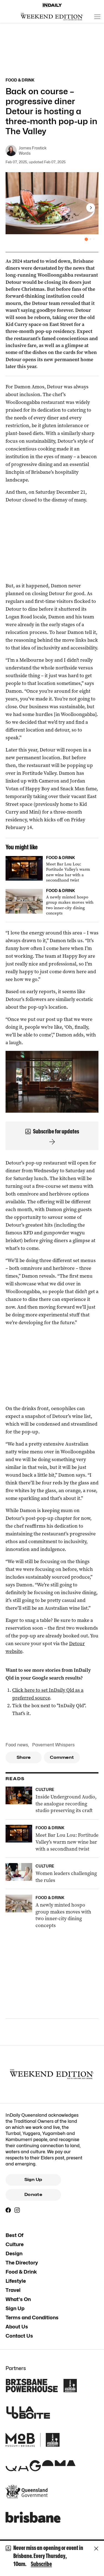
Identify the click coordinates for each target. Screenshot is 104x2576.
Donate (33, 2195)
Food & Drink (21, 2272)
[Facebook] (8, 2210)
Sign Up (33, 2180)
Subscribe (41, 2564)
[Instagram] (17, 2210)
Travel (13, 2290)
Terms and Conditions (32, 2318)
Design (14, 2253)
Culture (15, 2244)
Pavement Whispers (53, 1745)
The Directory (22, 2263)
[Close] (96, 2549)
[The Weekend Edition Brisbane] (52, 17)
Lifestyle (16, 2281)
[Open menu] (97, 17)
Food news (17, 1745)
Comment (62, 1757)
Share (24, 1757)
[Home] (52, 5)
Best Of (14, 2235)
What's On (18, 2299)
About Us (17, 2327)
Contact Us (19, 2336)
